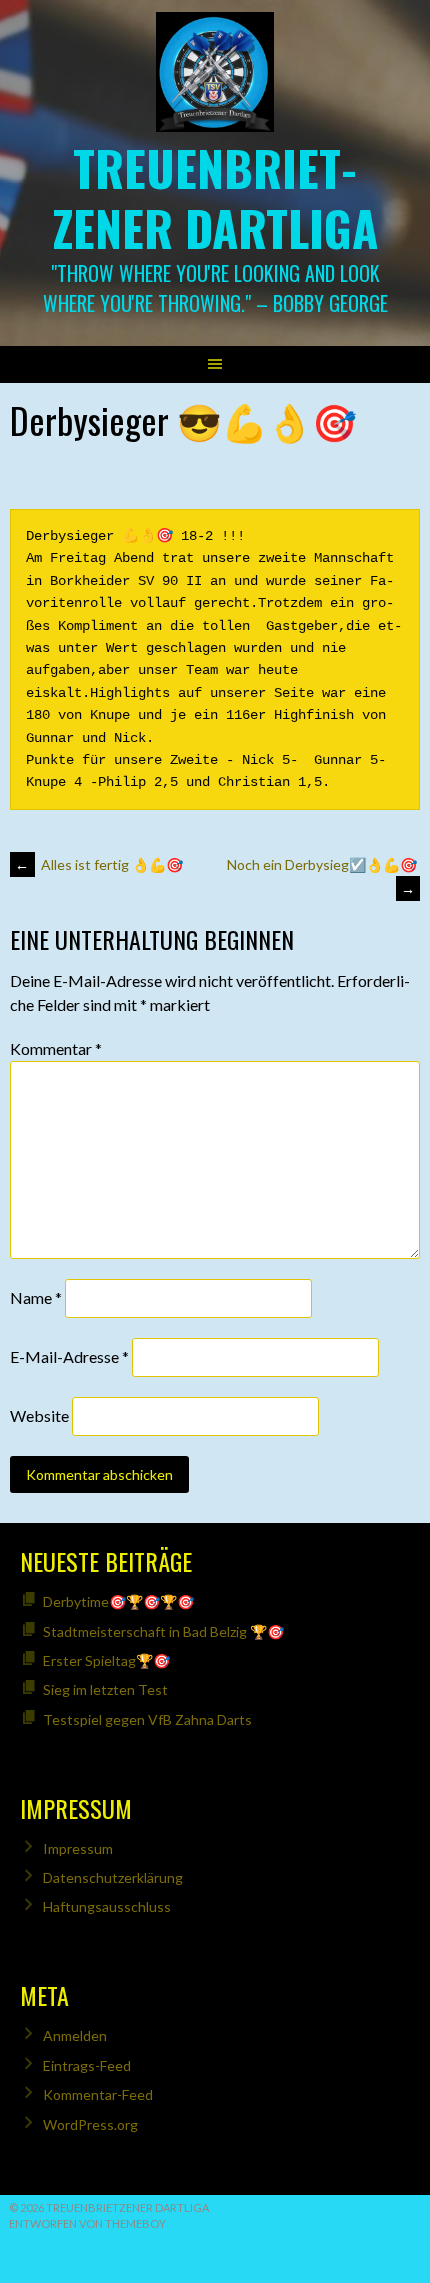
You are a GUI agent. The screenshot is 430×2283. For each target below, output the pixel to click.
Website (39, 1415)
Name (36, 1297)
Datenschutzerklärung (113, 1877)
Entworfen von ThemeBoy (87, 2223)
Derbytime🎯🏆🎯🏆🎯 (118, 1601)
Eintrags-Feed (87, 2065)
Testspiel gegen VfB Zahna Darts (147, 1719)
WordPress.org (90, 2124)
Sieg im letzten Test (105, 1689)
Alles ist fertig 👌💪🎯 (99, 864)
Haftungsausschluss (107, 1906)
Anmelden (75, 2035)
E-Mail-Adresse (69, 1356)
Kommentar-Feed (98, 2094)
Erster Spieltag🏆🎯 (106, 1660)
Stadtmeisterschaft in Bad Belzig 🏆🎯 (163, 1631)
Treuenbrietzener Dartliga (215, 197)
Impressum (78, 1848)
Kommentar (56, 1048)
